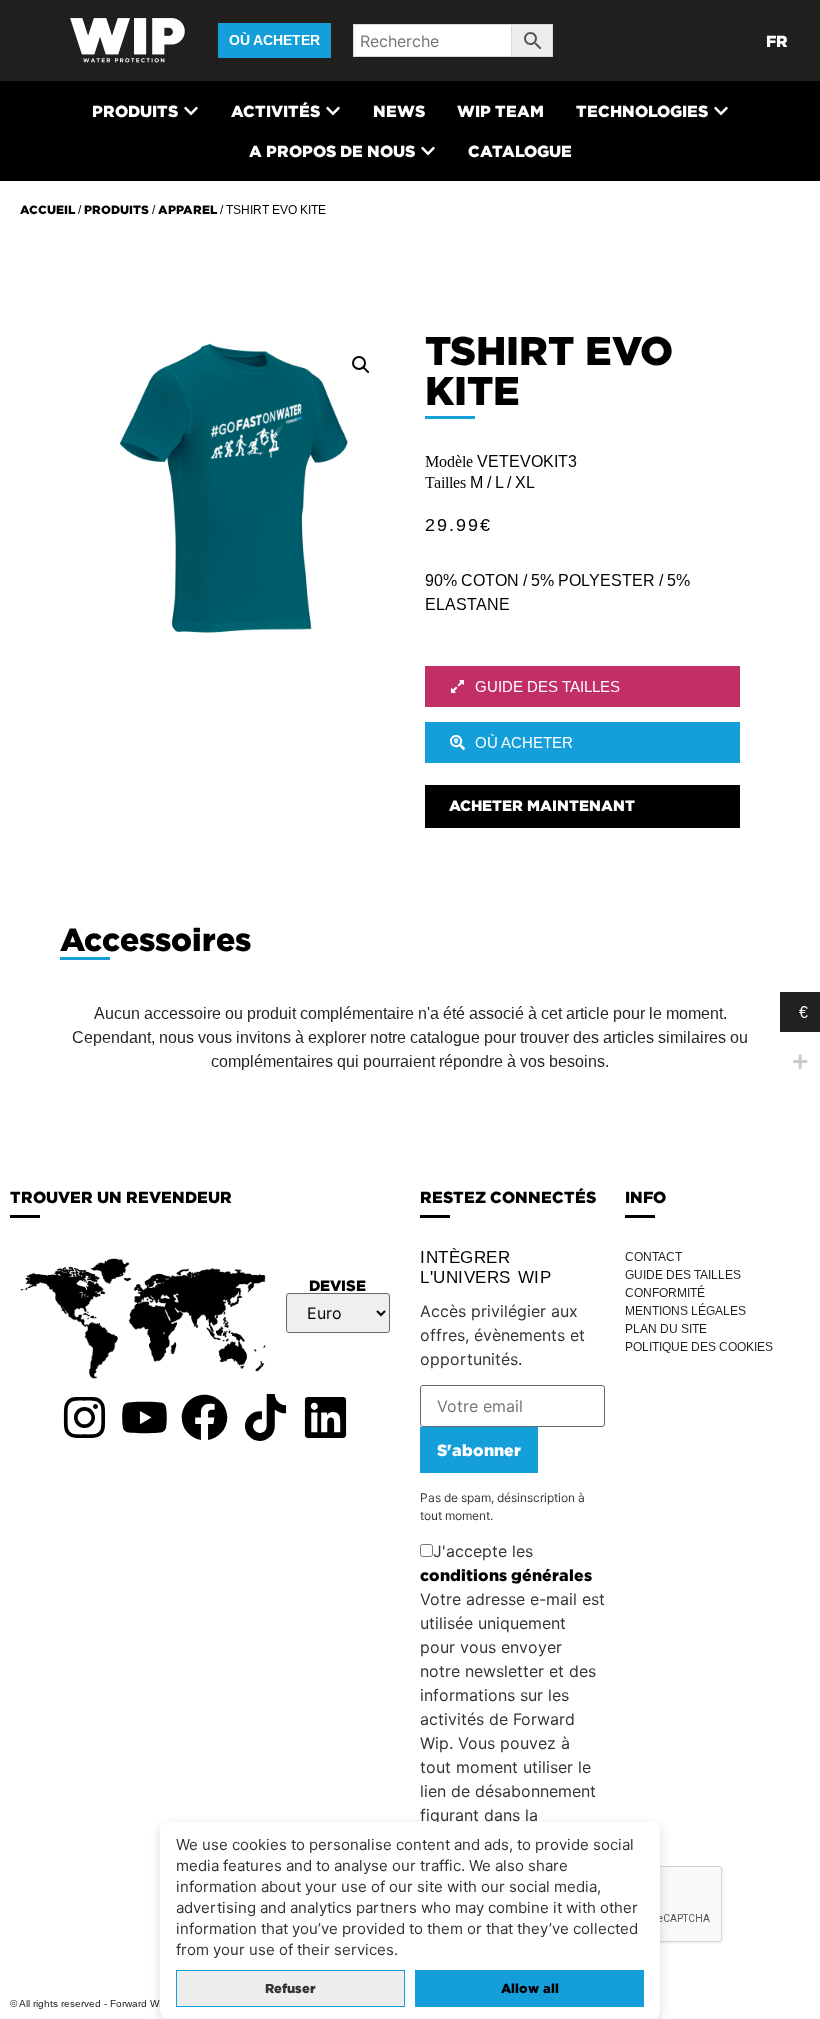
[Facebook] (205, 1417)
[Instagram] (84, 1417)
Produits (116, 209)
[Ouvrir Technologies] (721, 111)
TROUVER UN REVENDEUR (121, 1197)
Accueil (47, 209)
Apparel (187, 209)
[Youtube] (144, 1417)
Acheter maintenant (542, 805)
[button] (361, 365)
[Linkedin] (326, 1417)
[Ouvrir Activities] (333, 111)
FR (777, 41)
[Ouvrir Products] (191, 111)
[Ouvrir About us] (428, 151)
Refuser (290, 1988)
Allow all (530, 1988)
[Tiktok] (265, 1417)
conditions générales (506, 1575)
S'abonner (479, 1450)
